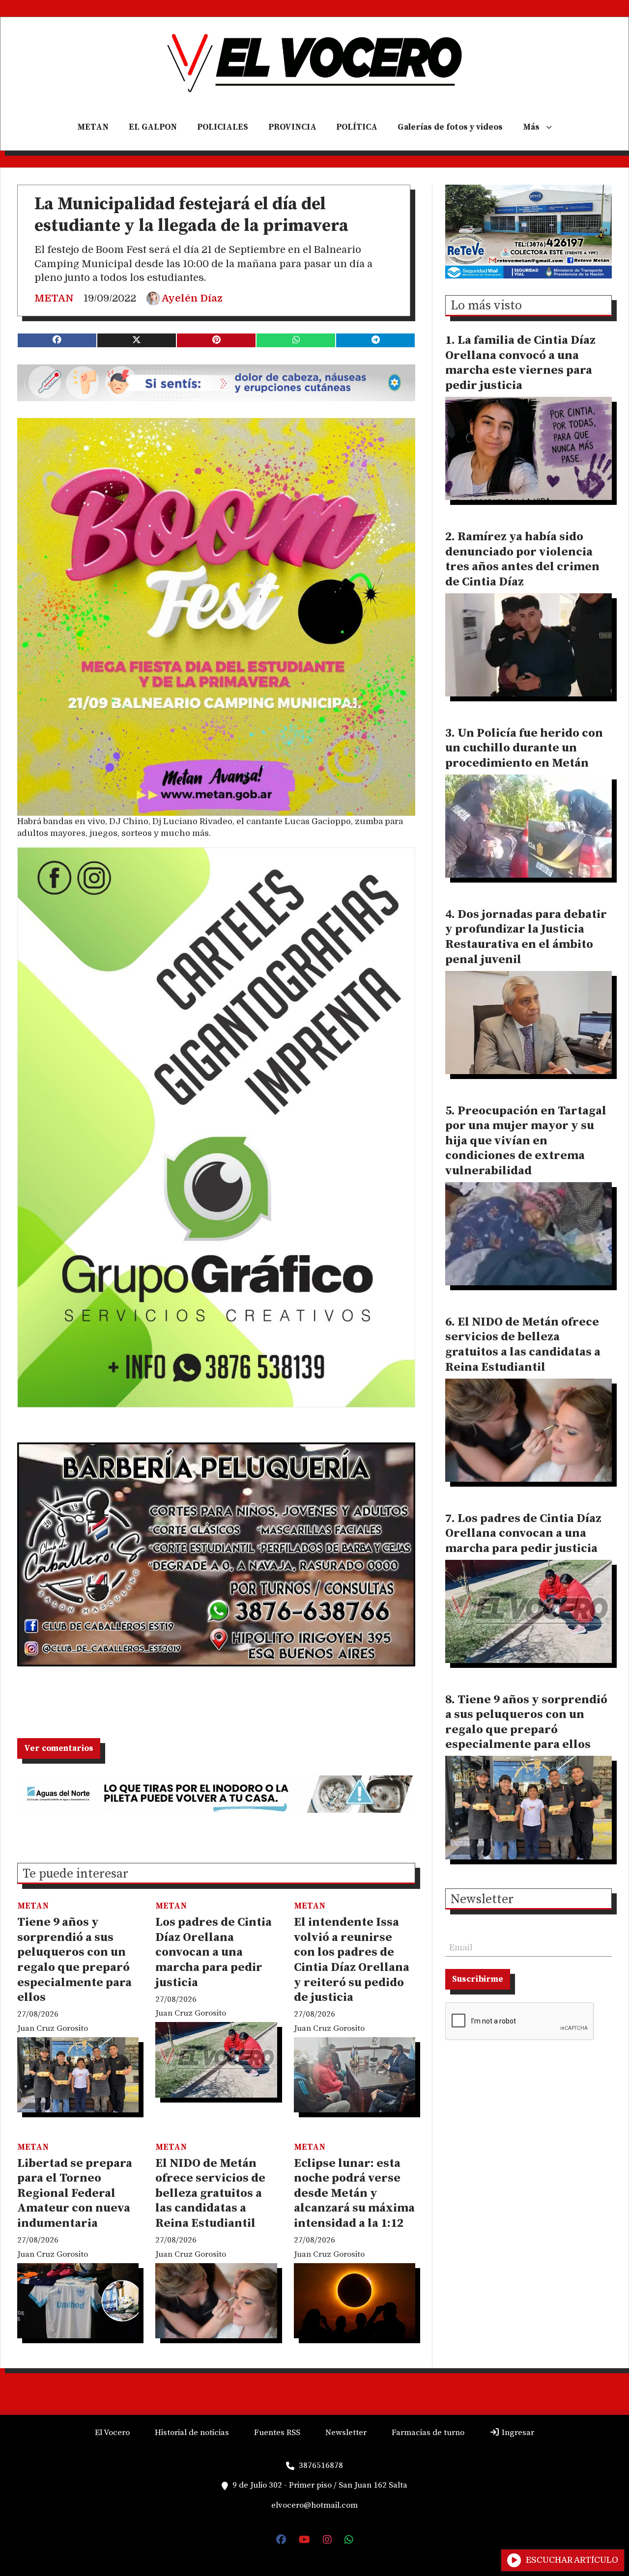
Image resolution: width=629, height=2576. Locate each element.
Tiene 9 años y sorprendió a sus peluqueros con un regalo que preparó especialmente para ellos (74, 1960)
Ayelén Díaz (192, 298)
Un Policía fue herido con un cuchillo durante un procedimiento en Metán (524, 748)
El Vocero (112, 2433)
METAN (93, 127)
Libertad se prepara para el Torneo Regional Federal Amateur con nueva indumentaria (75, 2193)
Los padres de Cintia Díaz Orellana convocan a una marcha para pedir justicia (214, 1952)
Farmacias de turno (428, 2433)
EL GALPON (153, 127)
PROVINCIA (292, 127)
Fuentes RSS (277, 2433)
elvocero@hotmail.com (314, 2505)
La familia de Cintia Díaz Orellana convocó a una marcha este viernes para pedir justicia (520, 363)
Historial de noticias (192, 2433)
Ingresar (517, 2433)
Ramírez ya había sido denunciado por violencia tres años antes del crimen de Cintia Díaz (522, 559)
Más (531, 127)
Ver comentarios (59, 1748)
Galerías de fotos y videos (450, 127)
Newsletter (482, 1900)
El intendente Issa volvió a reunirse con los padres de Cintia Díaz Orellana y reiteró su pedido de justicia (352, 1960)
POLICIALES (223, 127)
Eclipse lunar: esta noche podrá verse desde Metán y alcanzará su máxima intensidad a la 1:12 (354, 2193)
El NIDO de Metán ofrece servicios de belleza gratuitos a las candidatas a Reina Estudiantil (210, 2193)
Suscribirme (478, 1979)
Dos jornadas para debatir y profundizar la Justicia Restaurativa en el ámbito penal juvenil (526, 937)
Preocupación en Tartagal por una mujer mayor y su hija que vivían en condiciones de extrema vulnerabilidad (526, 1141)
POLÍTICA (357, 127)
